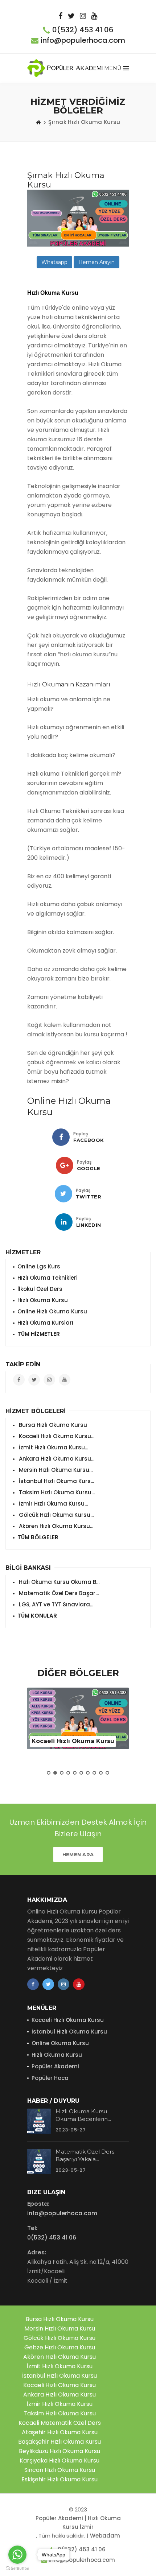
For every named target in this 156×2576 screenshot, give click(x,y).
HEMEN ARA (78, 1854)
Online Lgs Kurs (39, 1266)
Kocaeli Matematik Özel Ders (60, 2423)
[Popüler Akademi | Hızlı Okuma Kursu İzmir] (66, 68)
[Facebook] (61, 1137)
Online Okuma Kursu (60, 2043)
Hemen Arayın (97, 262)
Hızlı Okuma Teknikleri (48, 1278)
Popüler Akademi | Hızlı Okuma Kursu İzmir (78, 2523)
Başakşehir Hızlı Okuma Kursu (59, 2442)
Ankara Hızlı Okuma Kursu (59, 2395)
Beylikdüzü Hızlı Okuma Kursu (59, 2451)
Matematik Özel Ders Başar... (58, 1593)
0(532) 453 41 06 (83, 30)
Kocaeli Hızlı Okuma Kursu (68, 2020)
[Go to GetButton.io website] (17, 2569)
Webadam (105, 2536)
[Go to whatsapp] (17, 2555)
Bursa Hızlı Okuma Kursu (52, 1425)
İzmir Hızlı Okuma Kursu (60, 2404)
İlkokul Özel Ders (40, 1289)
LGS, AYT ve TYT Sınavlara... (55, 1604)
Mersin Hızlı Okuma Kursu (60, 2329)
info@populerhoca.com (83, 40)
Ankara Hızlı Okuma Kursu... (56, 1459)
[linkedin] (64, 1222)
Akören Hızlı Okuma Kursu (59, 2357)
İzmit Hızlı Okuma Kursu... (53, 1447)
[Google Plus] (65, 1165)
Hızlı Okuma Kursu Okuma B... (58, 1582)
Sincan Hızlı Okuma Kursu (60, 2470)
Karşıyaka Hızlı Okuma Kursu (59, 2461)
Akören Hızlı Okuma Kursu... (55, 1526)
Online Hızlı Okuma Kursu (52, 1311)
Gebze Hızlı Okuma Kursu (60, 2347)
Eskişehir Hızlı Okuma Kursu (59, 2479)
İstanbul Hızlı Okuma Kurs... (56, 1481)
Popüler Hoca (50, 2078)
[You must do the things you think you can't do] (39, 2121)
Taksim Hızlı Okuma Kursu (60, 2413)
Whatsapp (54, 262)
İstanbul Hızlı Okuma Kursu (69, 2032)
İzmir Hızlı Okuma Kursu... (53, 1504)
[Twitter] (63, 1194)
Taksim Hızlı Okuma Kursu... (56, 1492)
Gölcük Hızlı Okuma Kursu (59, 2338)
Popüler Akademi (55, 2066)
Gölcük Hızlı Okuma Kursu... (56, 1515)
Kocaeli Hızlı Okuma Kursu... (56, 1436)
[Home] (38, 122)
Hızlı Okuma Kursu (43, 1300)
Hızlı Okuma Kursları (45, 1323)
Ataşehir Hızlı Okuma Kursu (60, 2432)
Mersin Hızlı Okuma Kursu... (55, 1470)
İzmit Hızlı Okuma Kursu (60, 2366)
